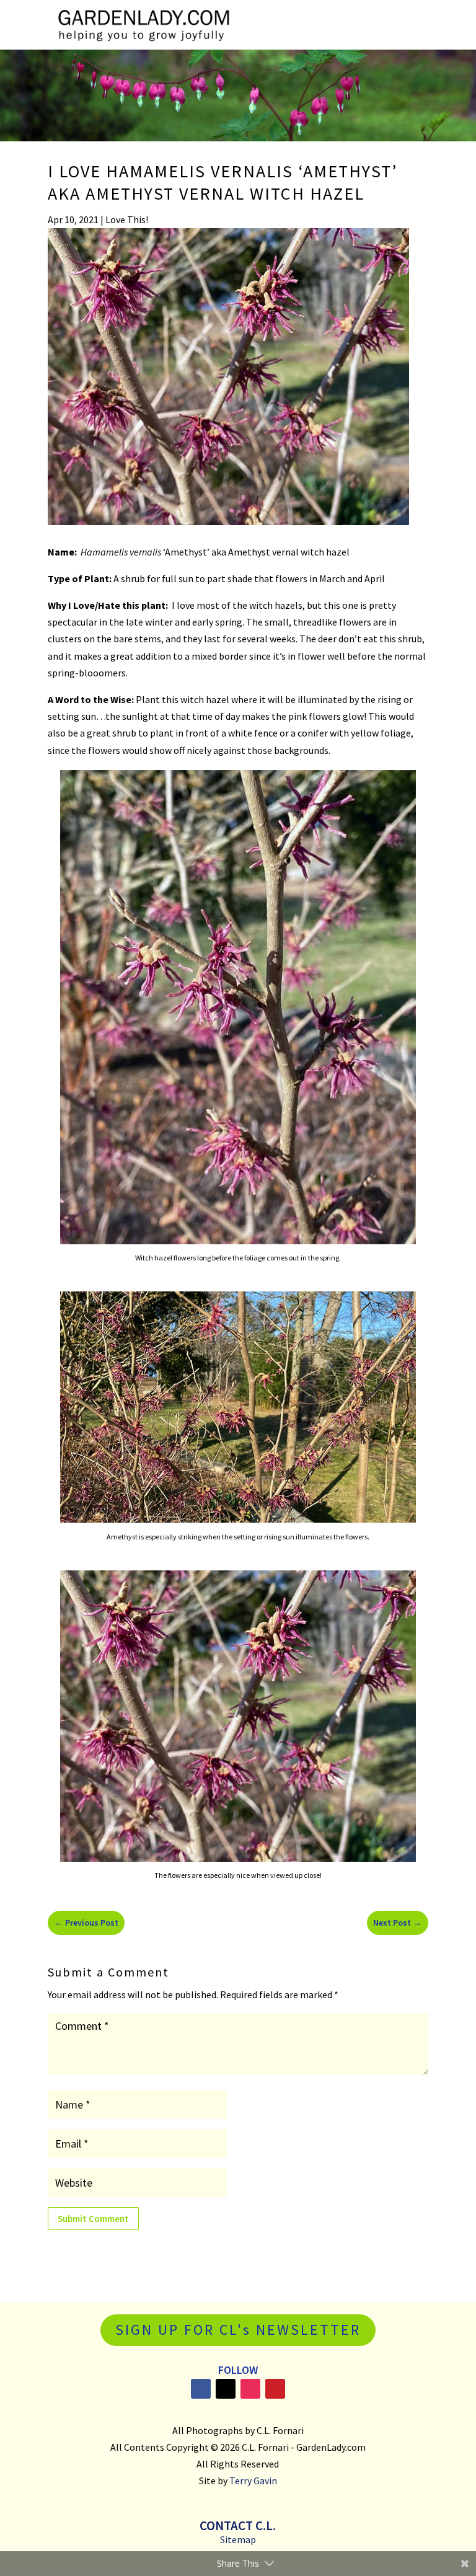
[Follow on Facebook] (201, 2389)
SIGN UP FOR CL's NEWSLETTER (238, 2330)
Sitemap (238, 2539)
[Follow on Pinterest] (275, 2389)
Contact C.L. (238, 2525)
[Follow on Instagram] (250, 2389)
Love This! (127, 219)
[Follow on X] (226, 2389)
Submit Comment (93, 2219)
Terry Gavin (253, 2481)
